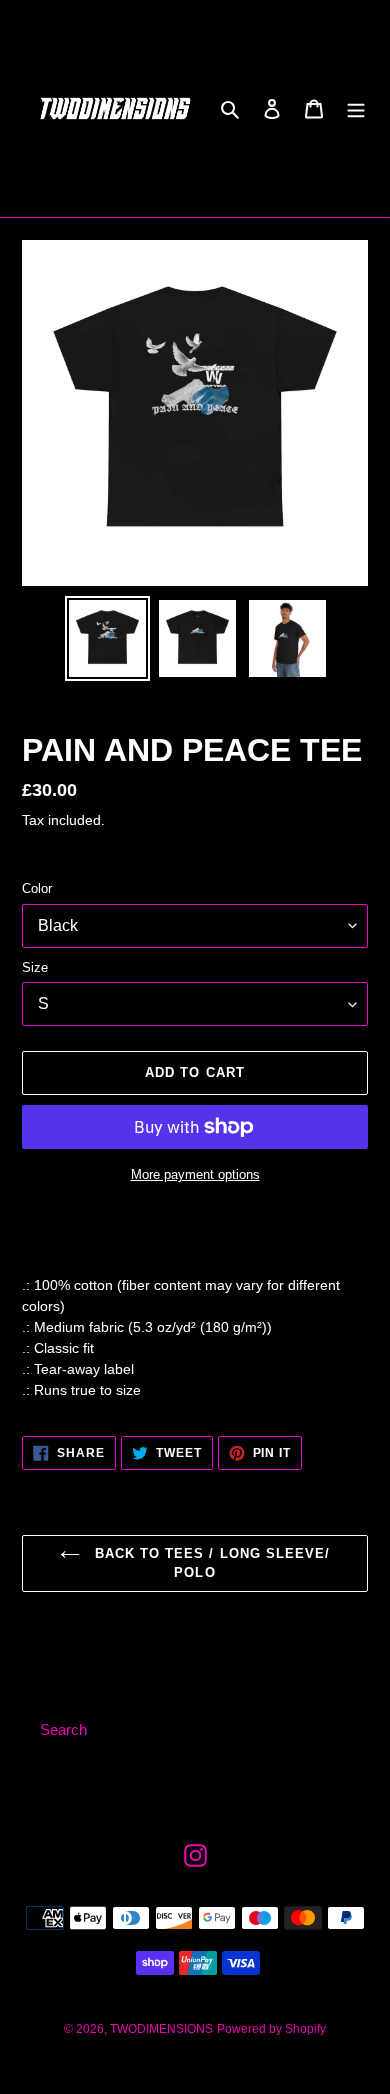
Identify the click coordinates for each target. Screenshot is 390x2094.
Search (63, 1729)
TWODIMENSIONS (161, 2029)
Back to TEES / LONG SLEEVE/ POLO (210, 1563)
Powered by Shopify (271, 2029)
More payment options (195, 1174)
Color (37, 888)
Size (35, 967)
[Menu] (356, 108)
